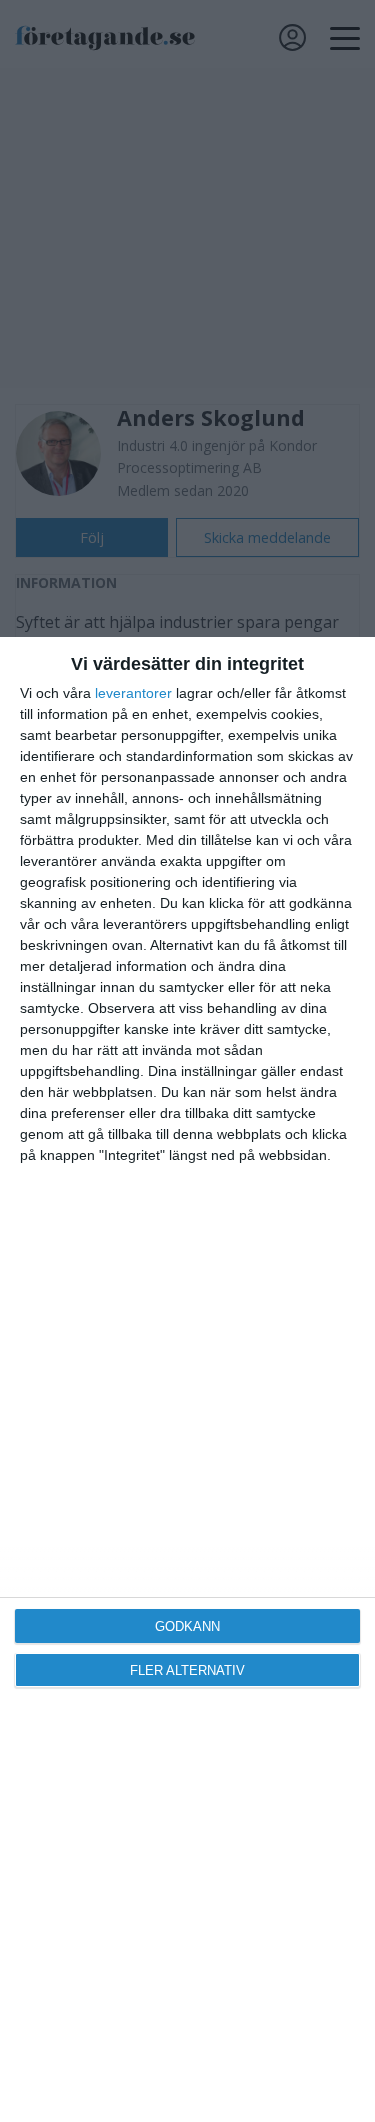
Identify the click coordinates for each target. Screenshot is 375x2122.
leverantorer (133, 693)
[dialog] (187, 1379)
